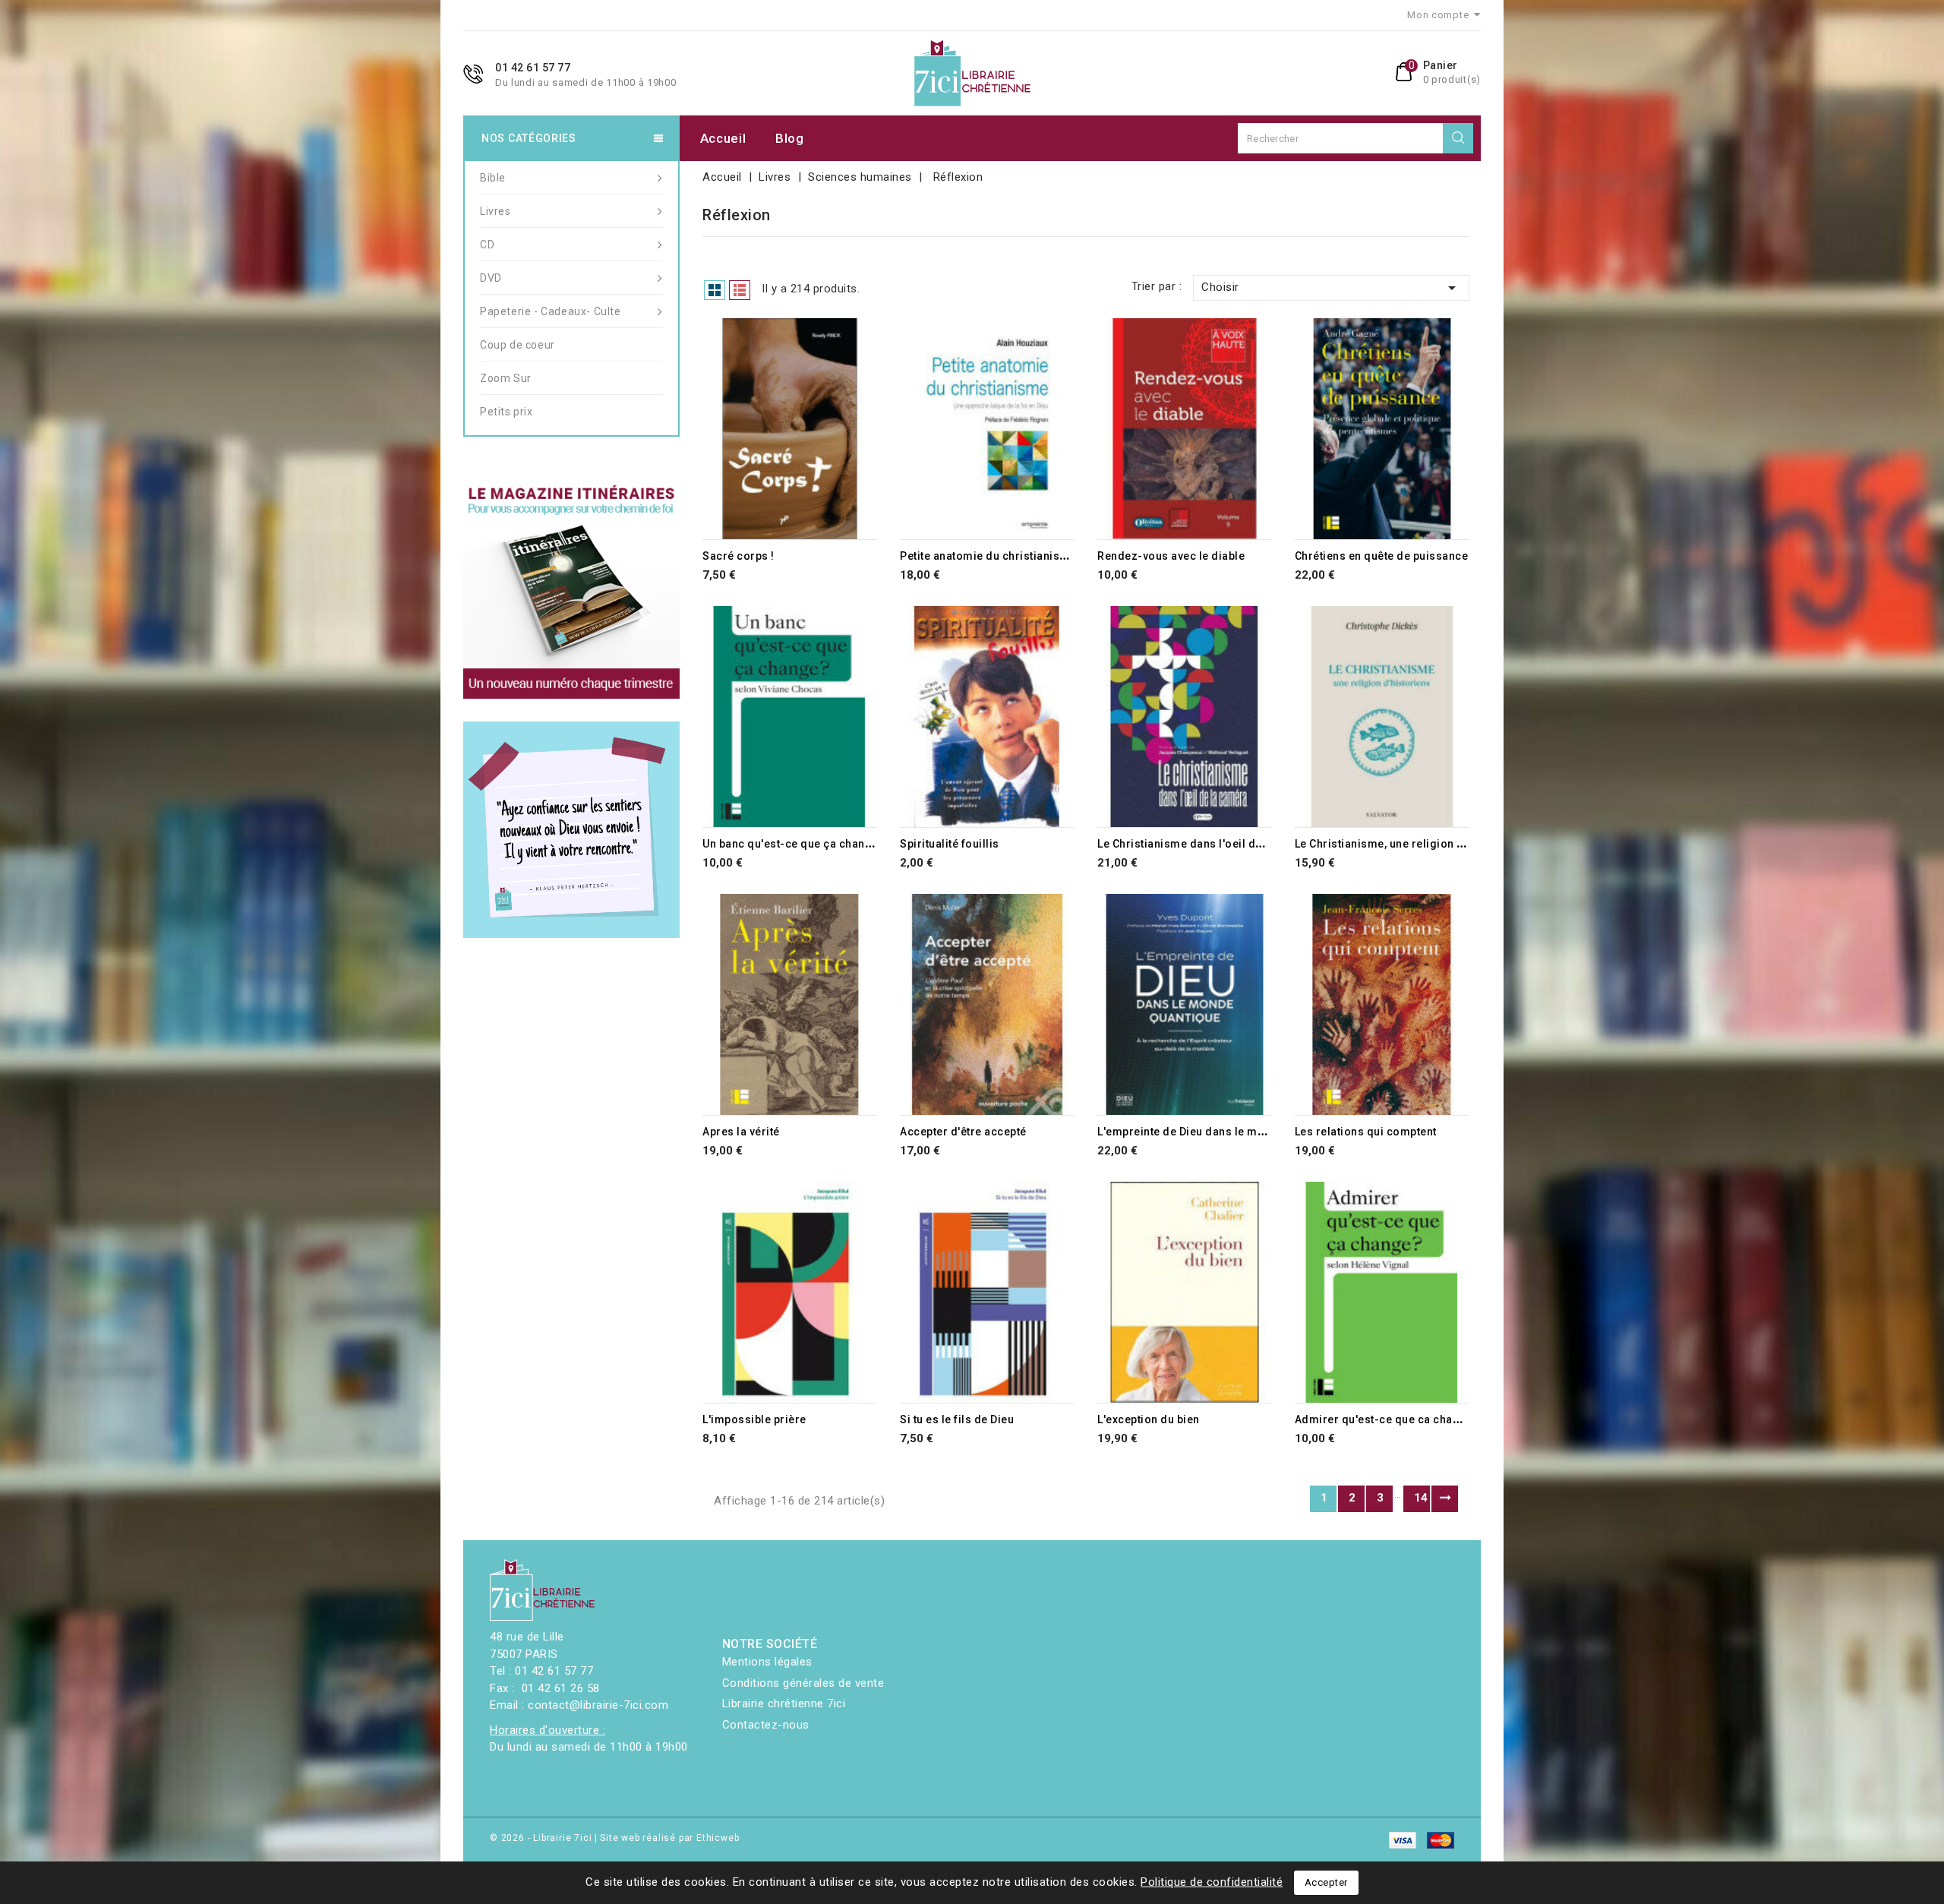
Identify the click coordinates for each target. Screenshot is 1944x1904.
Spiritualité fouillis (950, 844)
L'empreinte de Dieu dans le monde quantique (1219, 1132)
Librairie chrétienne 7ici (784, 1703)
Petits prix (507, 412)
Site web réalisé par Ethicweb (669, 1838)
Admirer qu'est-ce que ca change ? (1389, 1419)
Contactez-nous (766, 1725)
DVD (491, 278)
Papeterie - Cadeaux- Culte (551, 311)
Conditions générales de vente (803, 1683)
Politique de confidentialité (1212, 1882)
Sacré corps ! (738, 556)
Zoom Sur (506, 378)
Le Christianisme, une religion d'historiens (1408, 844)
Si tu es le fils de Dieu (957, 1419)
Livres (495, 211)
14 (1421, 1498)
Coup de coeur (518, 345)
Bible (493, 178)
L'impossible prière (754, 1419)
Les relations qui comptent (1366, 1132)
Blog (790, 138)
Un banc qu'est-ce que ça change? (794, 844)
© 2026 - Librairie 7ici (542, 1838)
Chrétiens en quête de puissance (1382, 556)
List (740, 290)
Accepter (1326, 1882)
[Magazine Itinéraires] (571, 590)
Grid (715, 290)
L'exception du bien (1149, 1419)
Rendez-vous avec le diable (1171, 556)
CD (487, 245)
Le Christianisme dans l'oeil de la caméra (1208, 844)
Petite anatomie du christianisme (988, 556)
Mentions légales (767, 1662)
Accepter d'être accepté (963, 1132)
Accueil (723, 138)
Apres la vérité (741, 1132)
